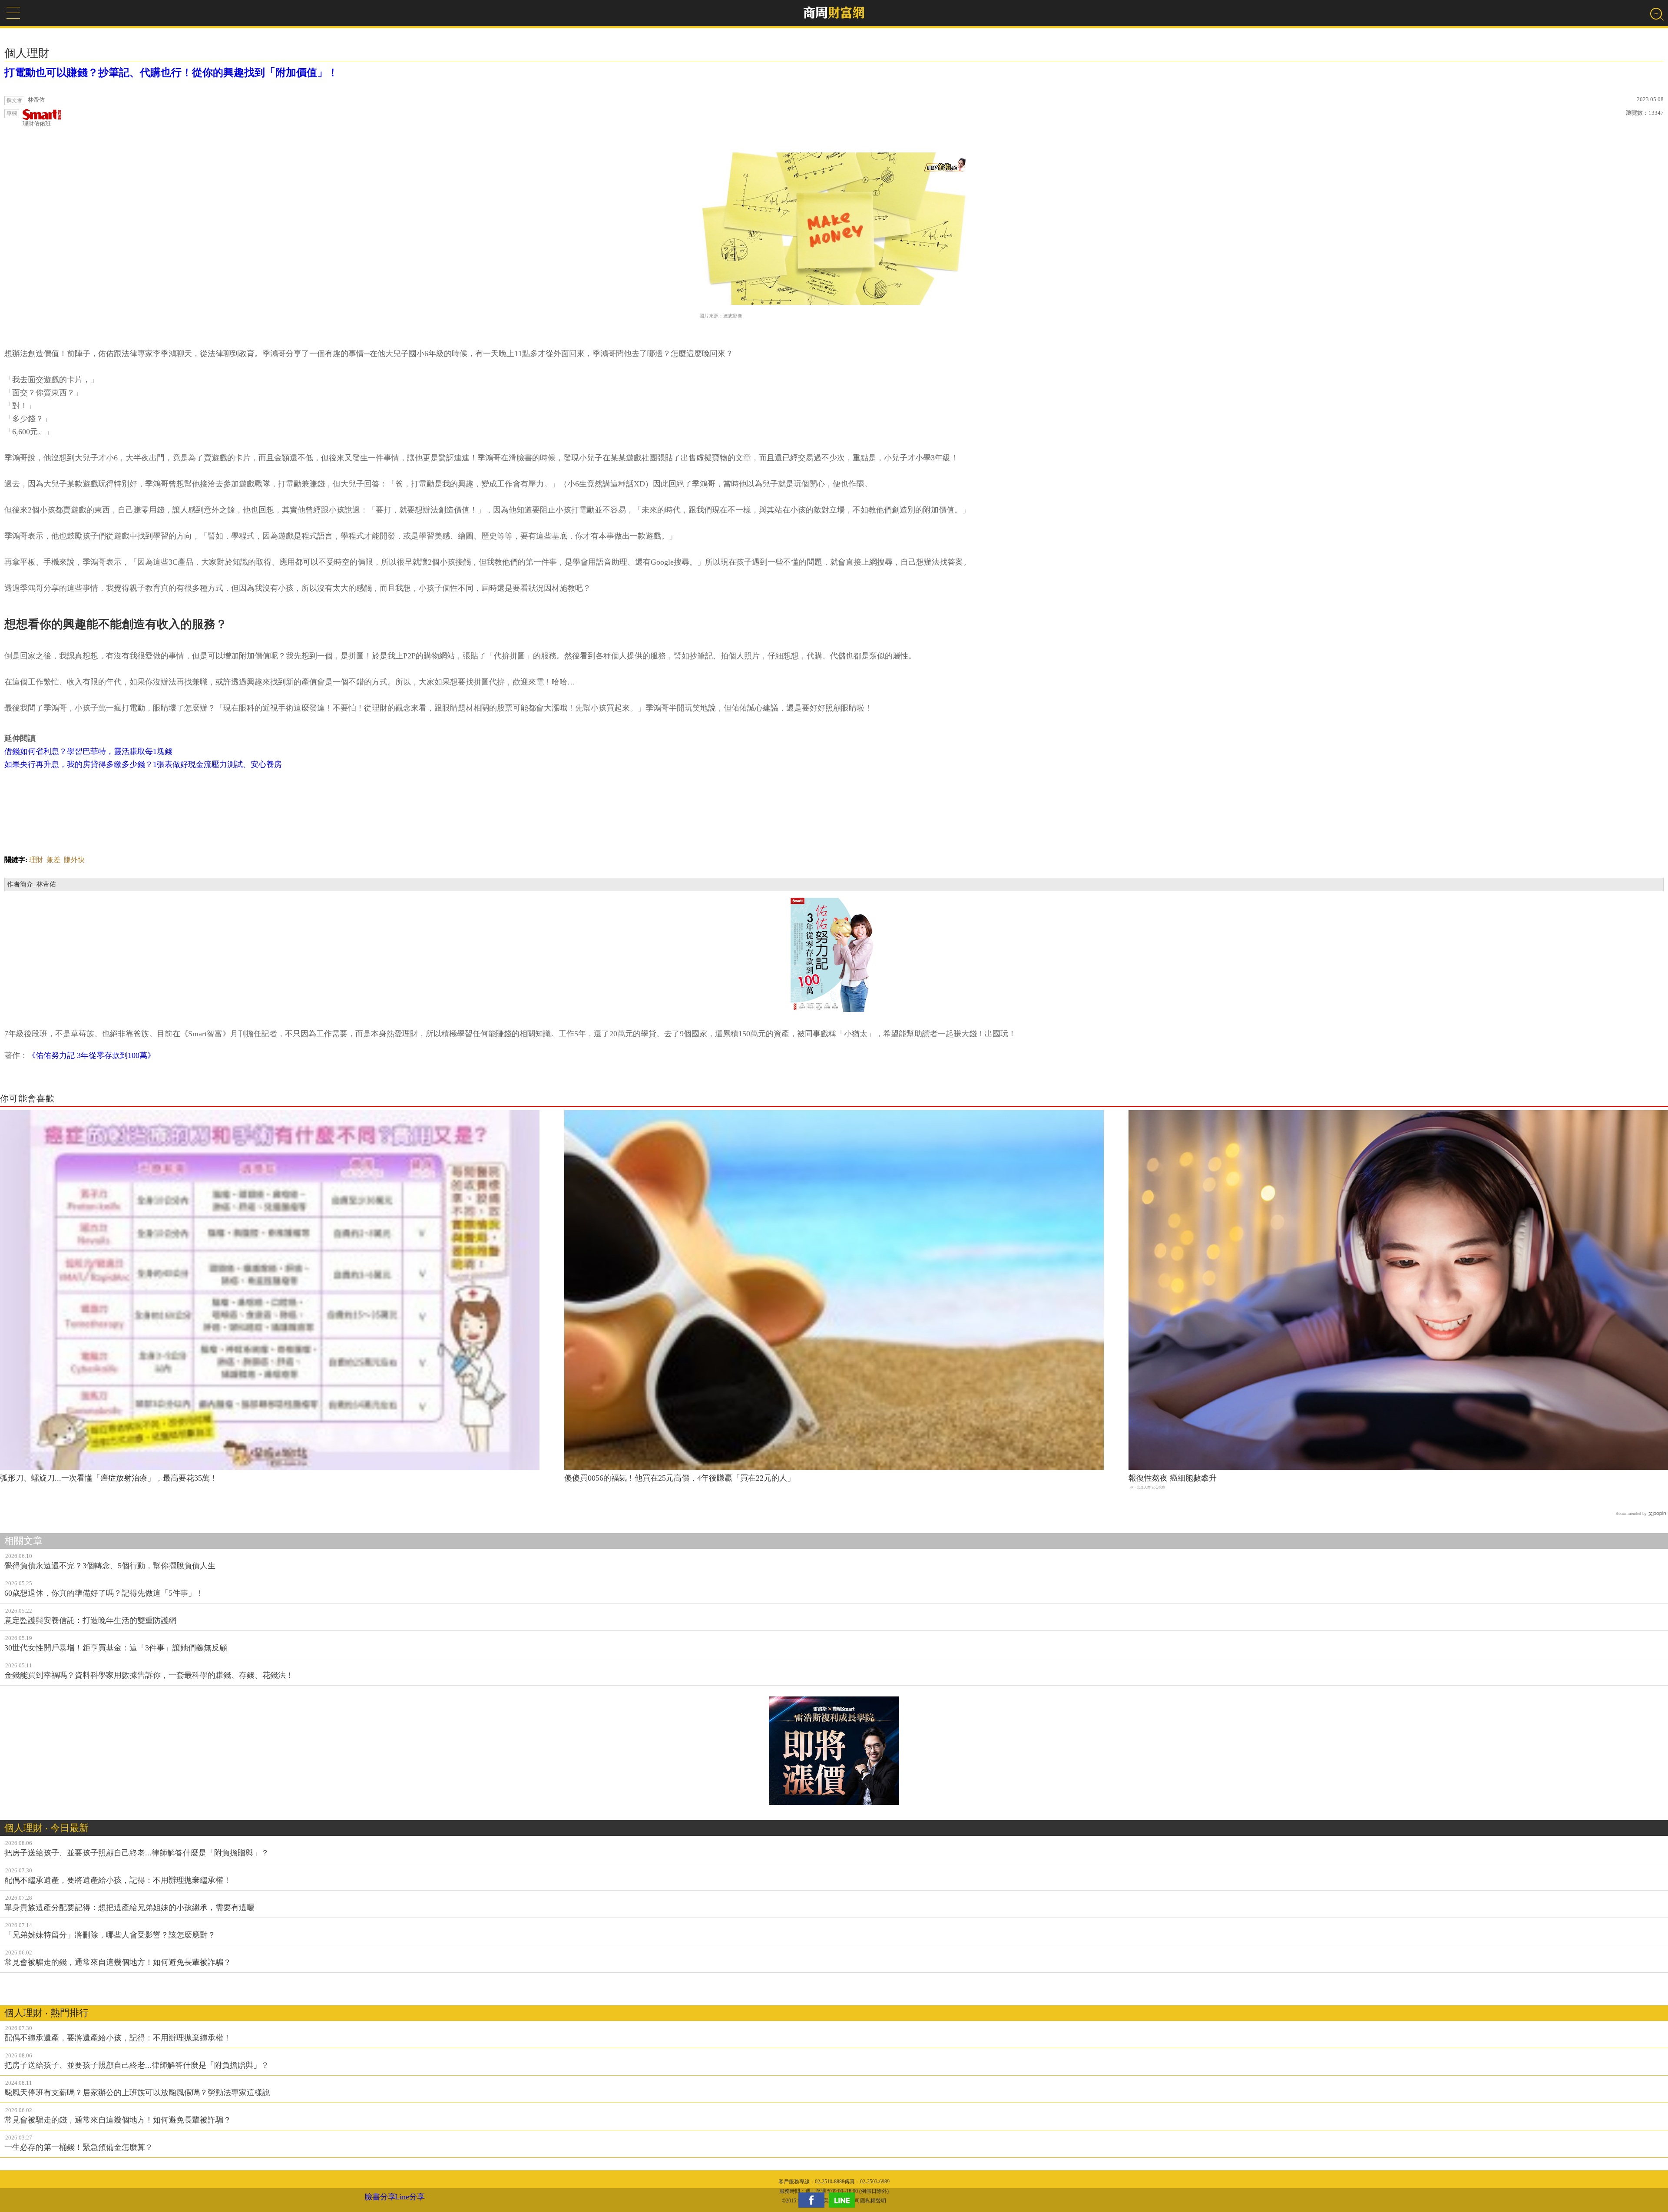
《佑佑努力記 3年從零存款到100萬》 (91, 1055)
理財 (36, 860)
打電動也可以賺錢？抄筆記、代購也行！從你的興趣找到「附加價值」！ (171, 73)
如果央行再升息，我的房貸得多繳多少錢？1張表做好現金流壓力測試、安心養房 (143, 764)
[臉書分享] (814, 2200)
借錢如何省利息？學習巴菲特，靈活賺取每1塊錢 (88, 751)
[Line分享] (844, 2200)
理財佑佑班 (37, 124)
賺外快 (74, 860)
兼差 (53, 860)
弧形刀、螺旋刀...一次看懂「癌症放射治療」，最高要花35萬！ (109, 1478)
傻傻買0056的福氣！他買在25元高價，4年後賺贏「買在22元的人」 (680, 1478)
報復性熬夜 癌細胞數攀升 (1173, 1478)
